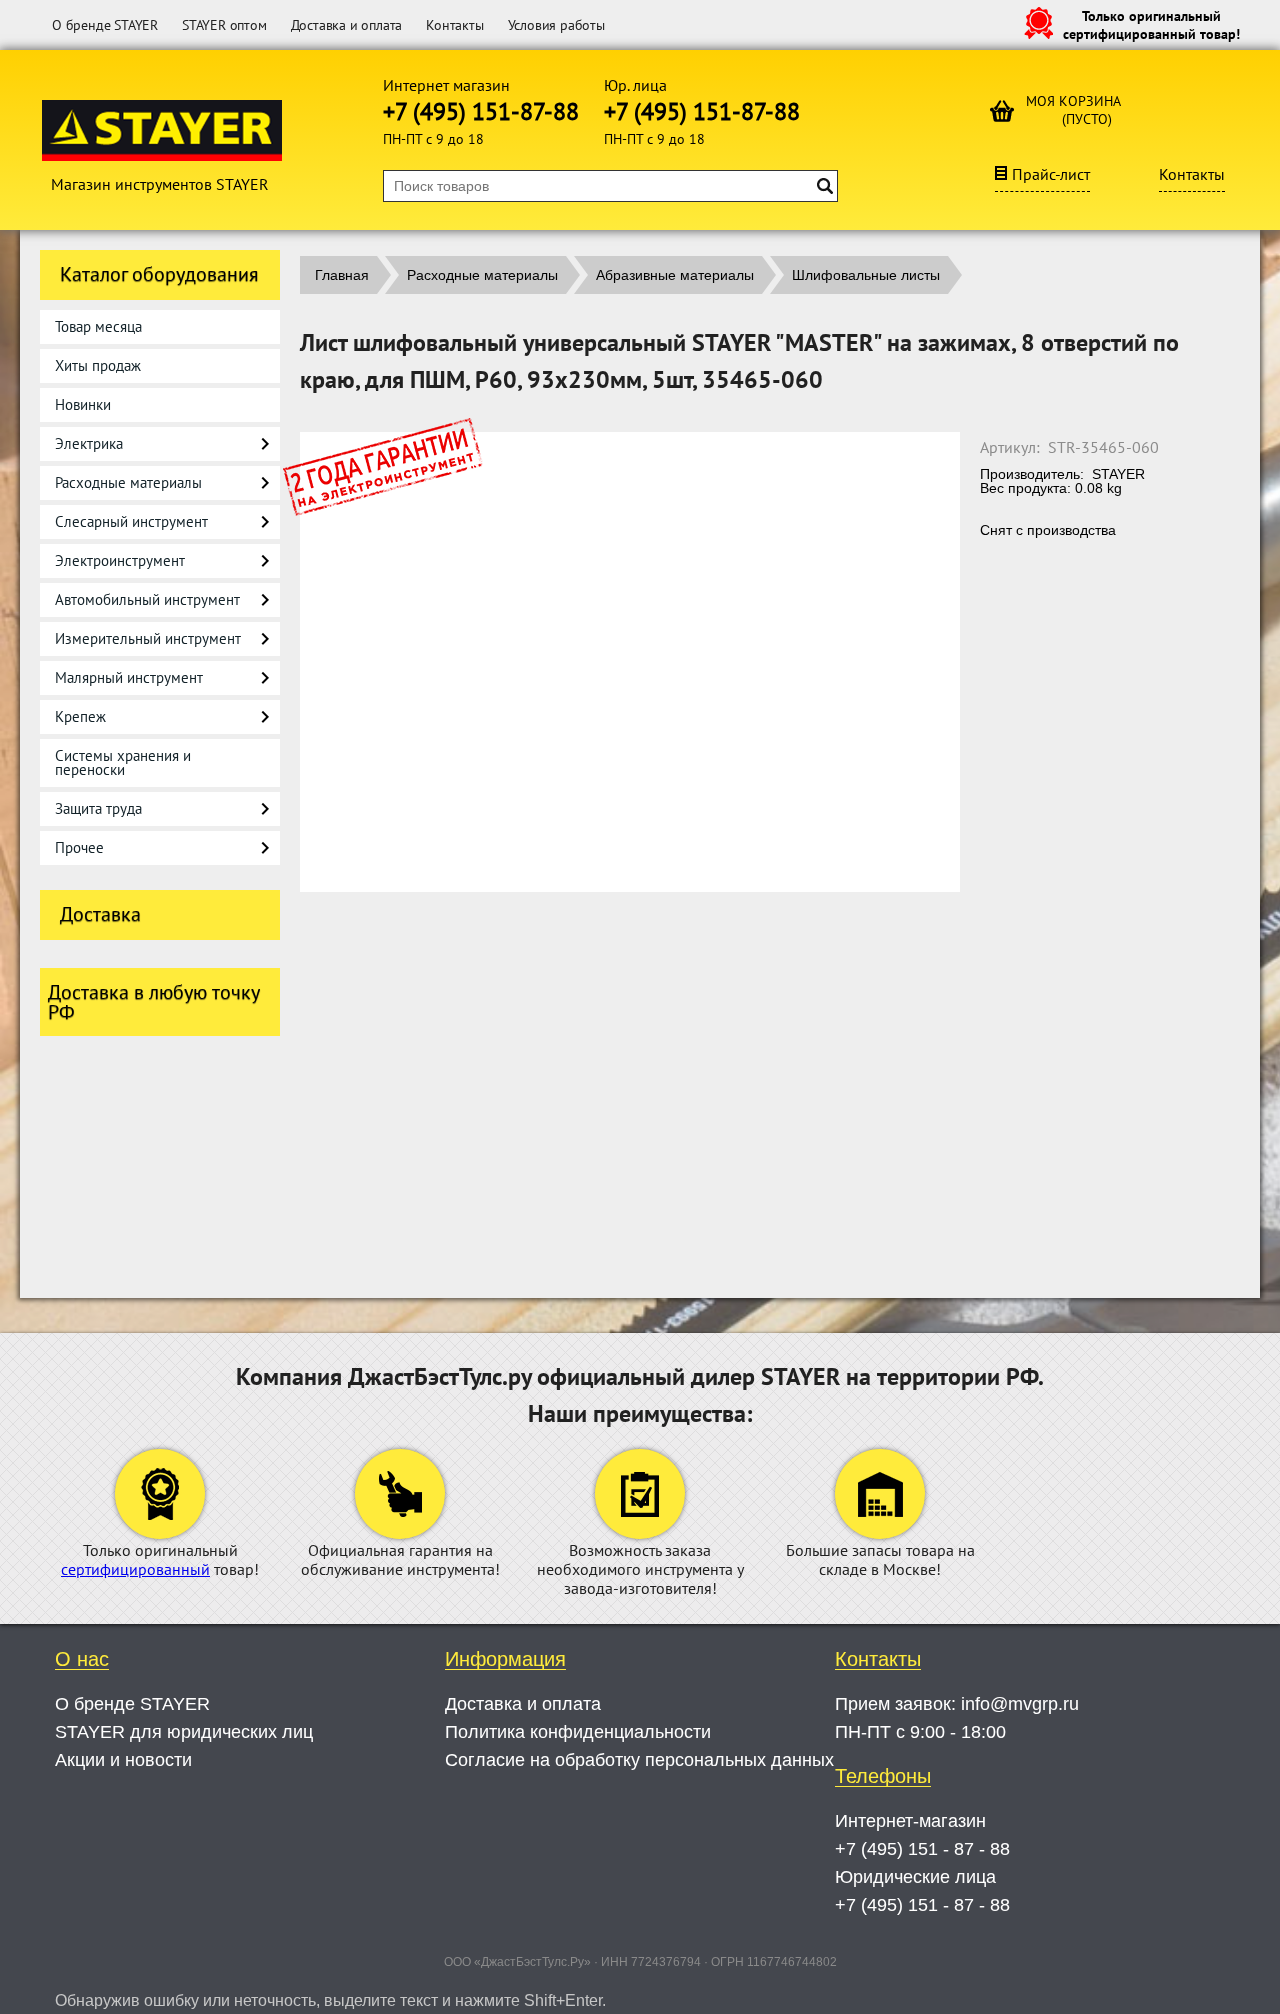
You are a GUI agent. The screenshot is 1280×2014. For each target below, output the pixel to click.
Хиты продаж (98, 365)
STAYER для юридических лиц (184, 1732)
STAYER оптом (224, 25)
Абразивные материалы (675, 275)
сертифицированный (135, 1569)
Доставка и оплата (347, 25)
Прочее (79, 847)
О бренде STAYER (105, 25)
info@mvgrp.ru (1020, 1704)
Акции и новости (123, 1760)
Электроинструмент (120, 560)
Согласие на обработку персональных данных (639, 1760)
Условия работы (556, 25)
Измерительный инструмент (148, 638)
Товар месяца (98, 326)
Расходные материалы (128, 482)
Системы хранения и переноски (123, 762)
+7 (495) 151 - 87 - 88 (922, 1849)
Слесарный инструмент (131, 521)
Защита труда (98, 808)
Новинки (83, 404)
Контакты (454, 25)
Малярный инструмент (129, 677)
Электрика (89, 443)
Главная (342, 275)
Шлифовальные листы (866, 275)
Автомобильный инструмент (147, 599)
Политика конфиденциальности (578, 1732)
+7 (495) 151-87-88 (481, 111)
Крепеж (80, 716)
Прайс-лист (1051, 174)
